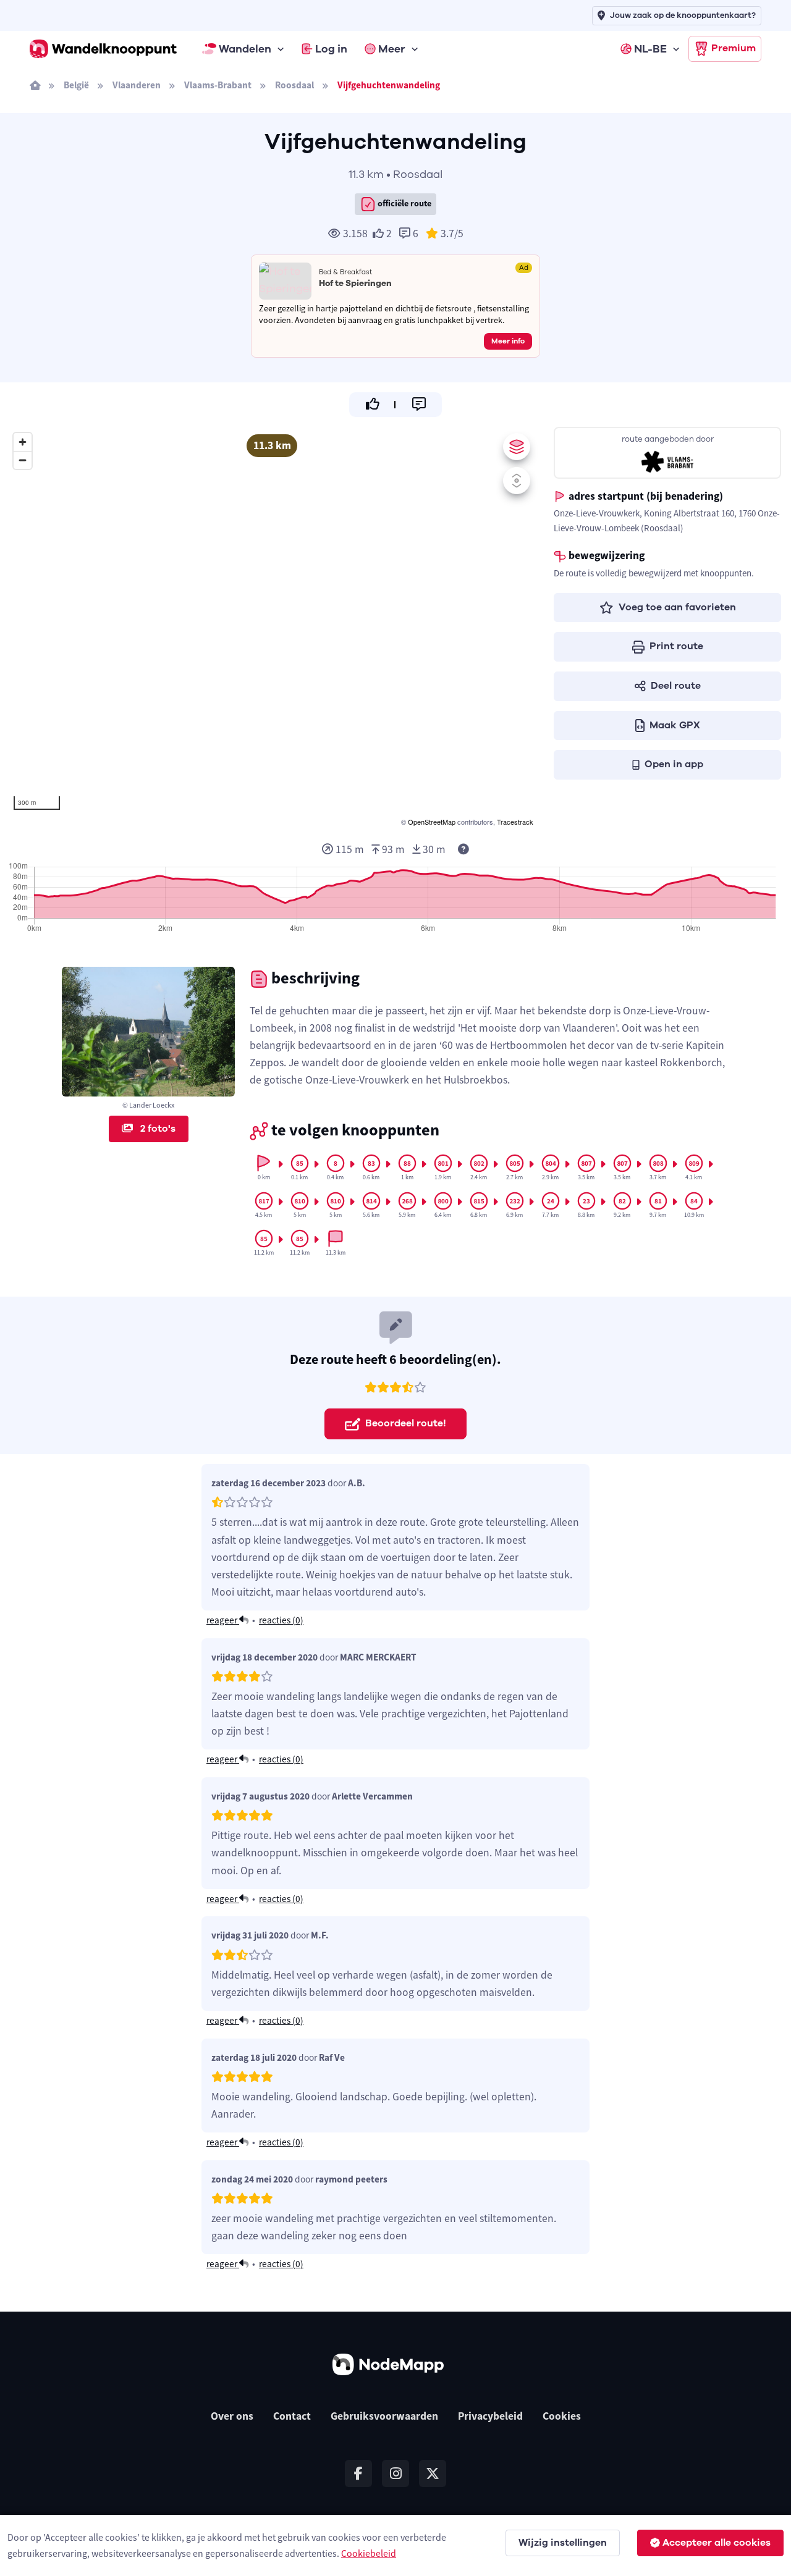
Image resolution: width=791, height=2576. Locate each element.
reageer (223, 1620)
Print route (676, 646)
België (76, 85)
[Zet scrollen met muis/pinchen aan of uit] (517, 481)
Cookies (562, 2416)
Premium (734, 48)
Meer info (508, 341)
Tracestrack (515, 822)
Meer (392, 49)
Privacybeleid (490, 2416)
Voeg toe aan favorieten (677, 607)
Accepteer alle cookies (717, 2543)
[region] (272, 628)
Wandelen (245, 49)
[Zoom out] (23, 460)
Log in (331, 49)
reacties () (281, 1620)
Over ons (232, 2416)
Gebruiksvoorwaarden (384, 2416)
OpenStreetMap (432, 822)
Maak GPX (675, 725)
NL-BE (650, 49)
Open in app (674, 764)
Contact (292, 2416)
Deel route (676, 686)
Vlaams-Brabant (218, 85)
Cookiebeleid (369, 2553)
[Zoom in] (23, 442)
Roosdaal (294, 85)
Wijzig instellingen (563, 2543)
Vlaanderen (137, 85)
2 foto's (157, 1129)
